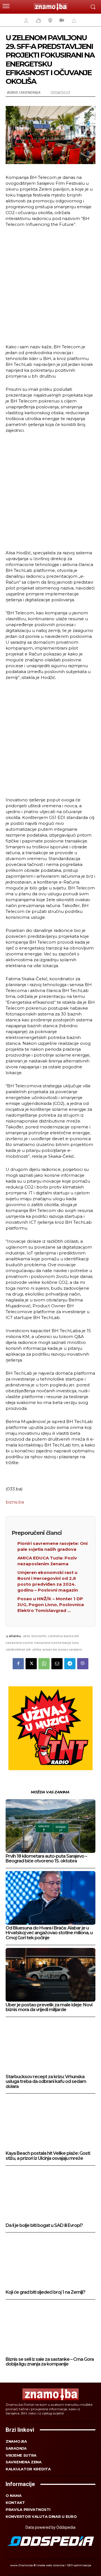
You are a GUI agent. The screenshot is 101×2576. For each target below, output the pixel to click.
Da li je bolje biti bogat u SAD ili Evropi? (44, 2225)
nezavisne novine (19, 1643)
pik (29, 1649)
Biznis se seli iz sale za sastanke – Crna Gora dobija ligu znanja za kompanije (50, 2362)
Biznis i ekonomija (23, 92)
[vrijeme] (38, 20)
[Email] (57, 1664)
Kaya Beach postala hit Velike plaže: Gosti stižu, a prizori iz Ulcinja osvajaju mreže (48, 2156)
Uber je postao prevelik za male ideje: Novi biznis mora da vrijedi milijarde (49, 2007)
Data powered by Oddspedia (50, 2527)
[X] (31, 1664)
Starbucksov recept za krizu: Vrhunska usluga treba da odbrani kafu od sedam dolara (46, 2082)
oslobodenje (15, 1649)
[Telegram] (70, 1664)
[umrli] (73, 20)
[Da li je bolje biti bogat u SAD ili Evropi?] (50, 2195)
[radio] (50, 20)
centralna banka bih (64, 1636)
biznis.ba (15, 1502)
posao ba (50, 1649)
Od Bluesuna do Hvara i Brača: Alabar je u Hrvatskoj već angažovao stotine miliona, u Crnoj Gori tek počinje (49, 1933)
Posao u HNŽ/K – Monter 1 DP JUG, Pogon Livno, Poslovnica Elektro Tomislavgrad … (51, 1605)
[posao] (25, 20)
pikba (37, 1649)
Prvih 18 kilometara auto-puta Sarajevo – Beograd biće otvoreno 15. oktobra (46, 1859)
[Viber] (83, 1664)
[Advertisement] (50, 285)
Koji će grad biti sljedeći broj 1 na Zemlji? (45, 2292)
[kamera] (61, 20)
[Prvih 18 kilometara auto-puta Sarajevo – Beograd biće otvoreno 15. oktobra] (50, 1826)
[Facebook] (18, 1664)
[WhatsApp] (44, 1664)
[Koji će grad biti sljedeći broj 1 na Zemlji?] (50, 2262)
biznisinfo (39, 1636)
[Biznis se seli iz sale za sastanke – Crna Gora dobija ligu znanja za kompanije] (50, 2329)
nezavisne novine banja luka (56, 1643)
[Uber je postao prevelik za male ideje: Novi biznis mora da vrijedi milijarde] (50, 1975)
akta (27, 1636)
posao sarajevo (70, 1649)
